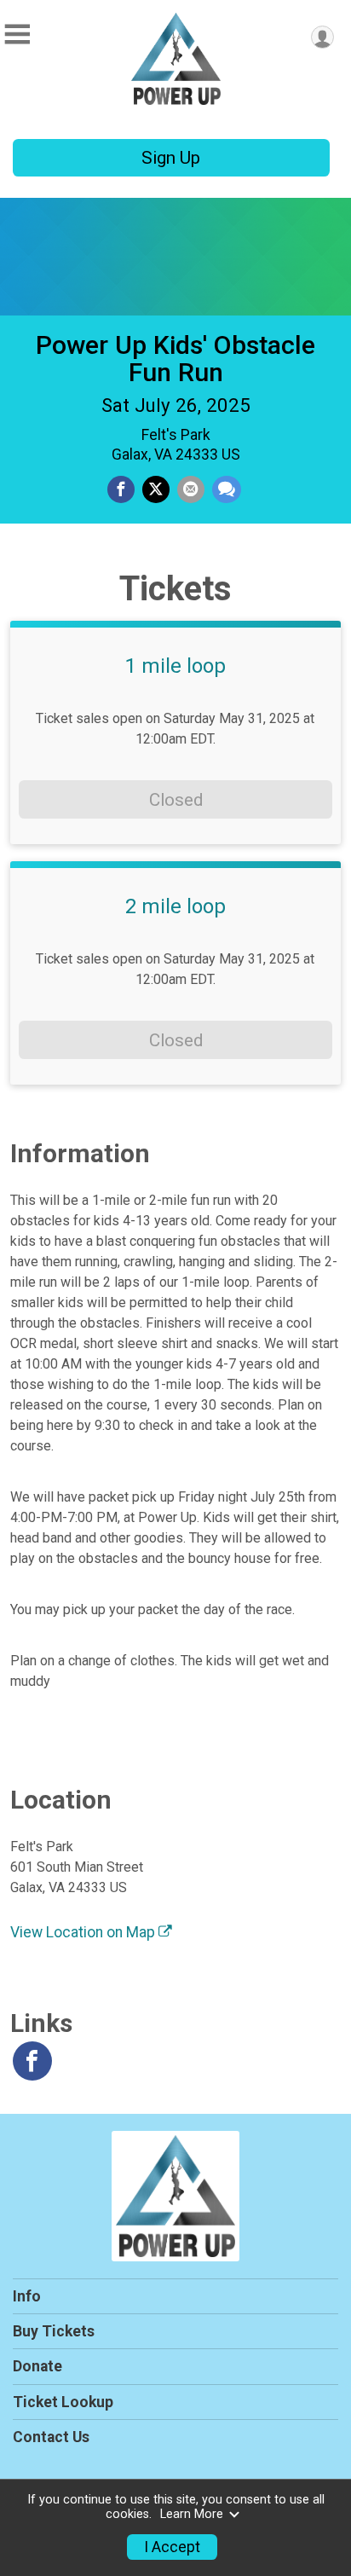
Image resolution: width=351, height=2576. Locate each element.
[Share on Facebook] (121, 489)
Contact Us (51, 2437)
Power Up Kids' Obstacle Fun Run (175, 359)
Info (27, 2296)
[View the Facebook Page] (32, 2061)
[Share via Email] (191, 489)
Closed (176, 800)
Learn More (192, 2514)
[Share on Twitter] (156, 489)
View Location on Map (84, 1932)
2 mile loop (175, 906)
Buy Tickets (54, 2331)
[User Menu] (322, 37)
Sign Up (171, 158)
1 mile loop (175, 666)
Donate (37, 2366)
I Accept (172, 2547)
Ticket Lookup (63, 2402)
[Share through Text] (227, 489)
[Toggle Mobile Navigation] (17, 35)
